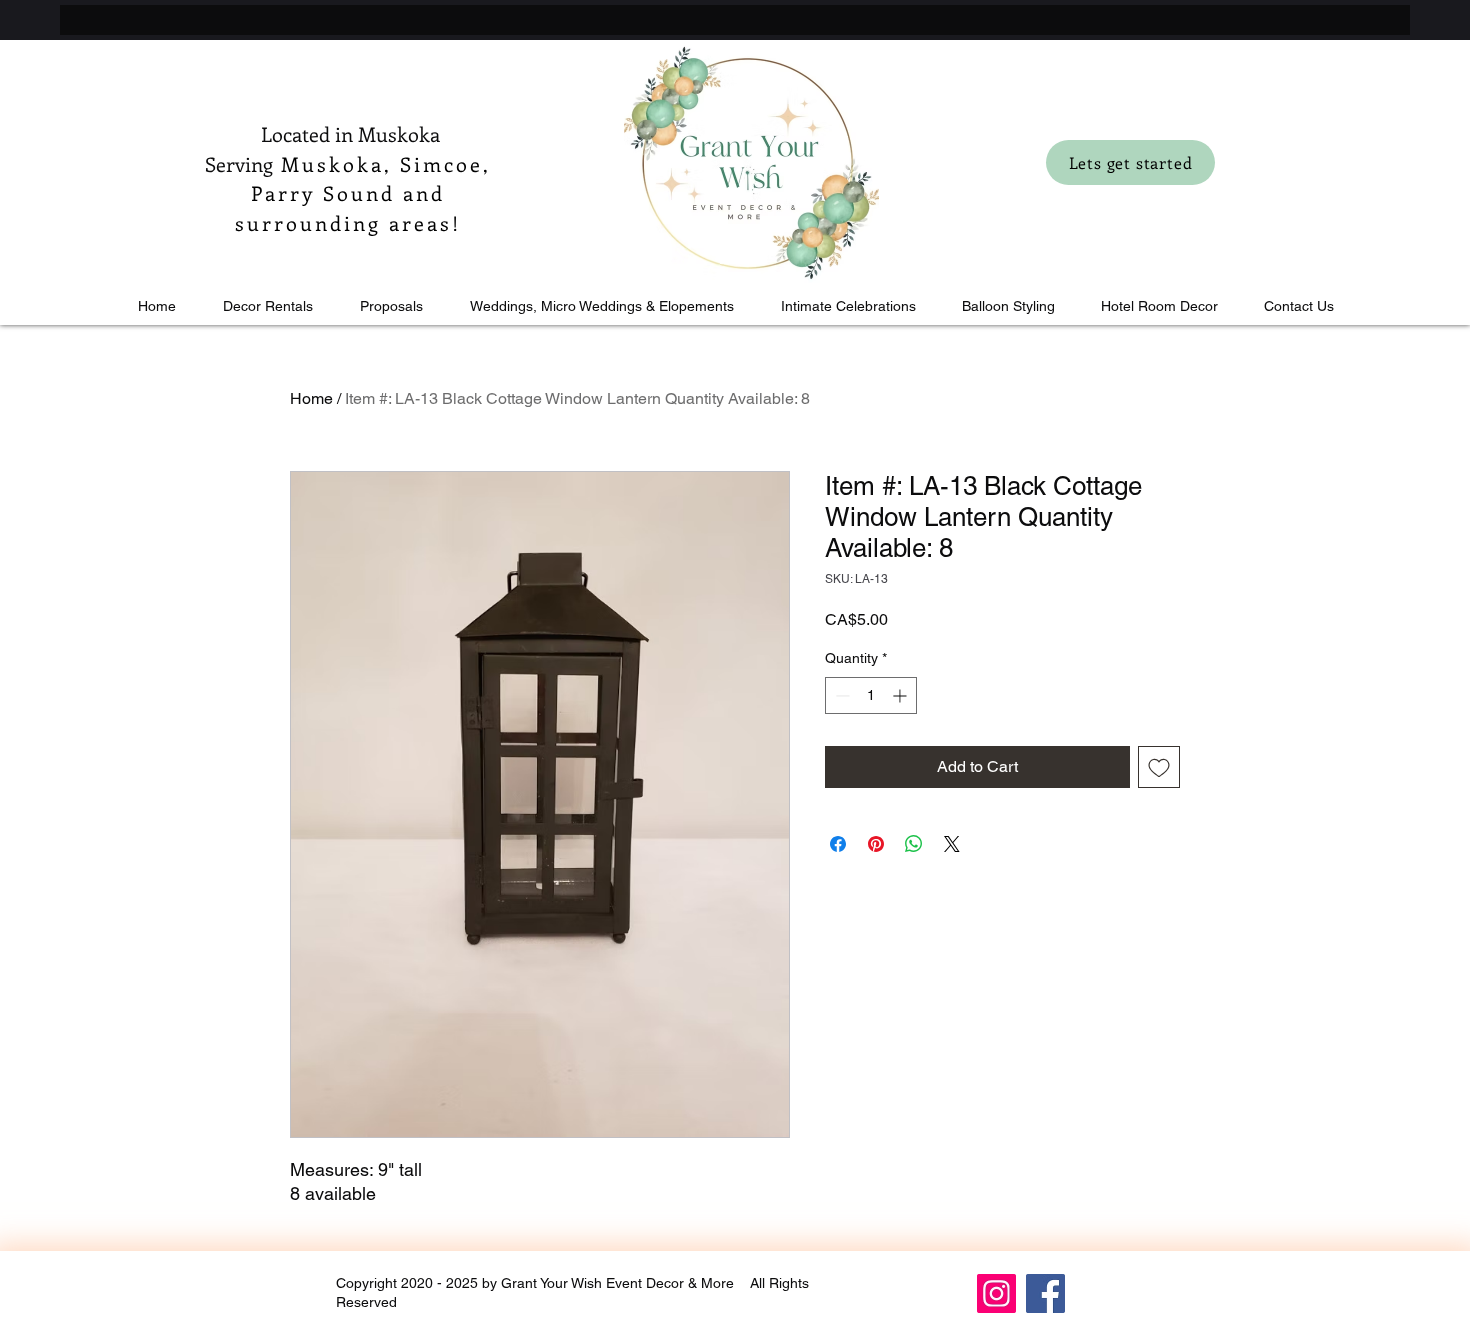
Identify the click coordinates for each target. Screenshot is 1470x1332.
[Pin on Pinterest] (876, 844)
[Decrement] (840, 695)
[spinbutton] (871, 695)
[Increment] (901, 695)
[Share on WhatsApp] (914, 844)
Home (311, 398)
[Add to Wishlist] (1159, 767)
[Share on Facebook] (838, 844)
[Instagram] (996, 1293)
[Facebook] (1045, 1293)
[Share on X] (952, 844)
